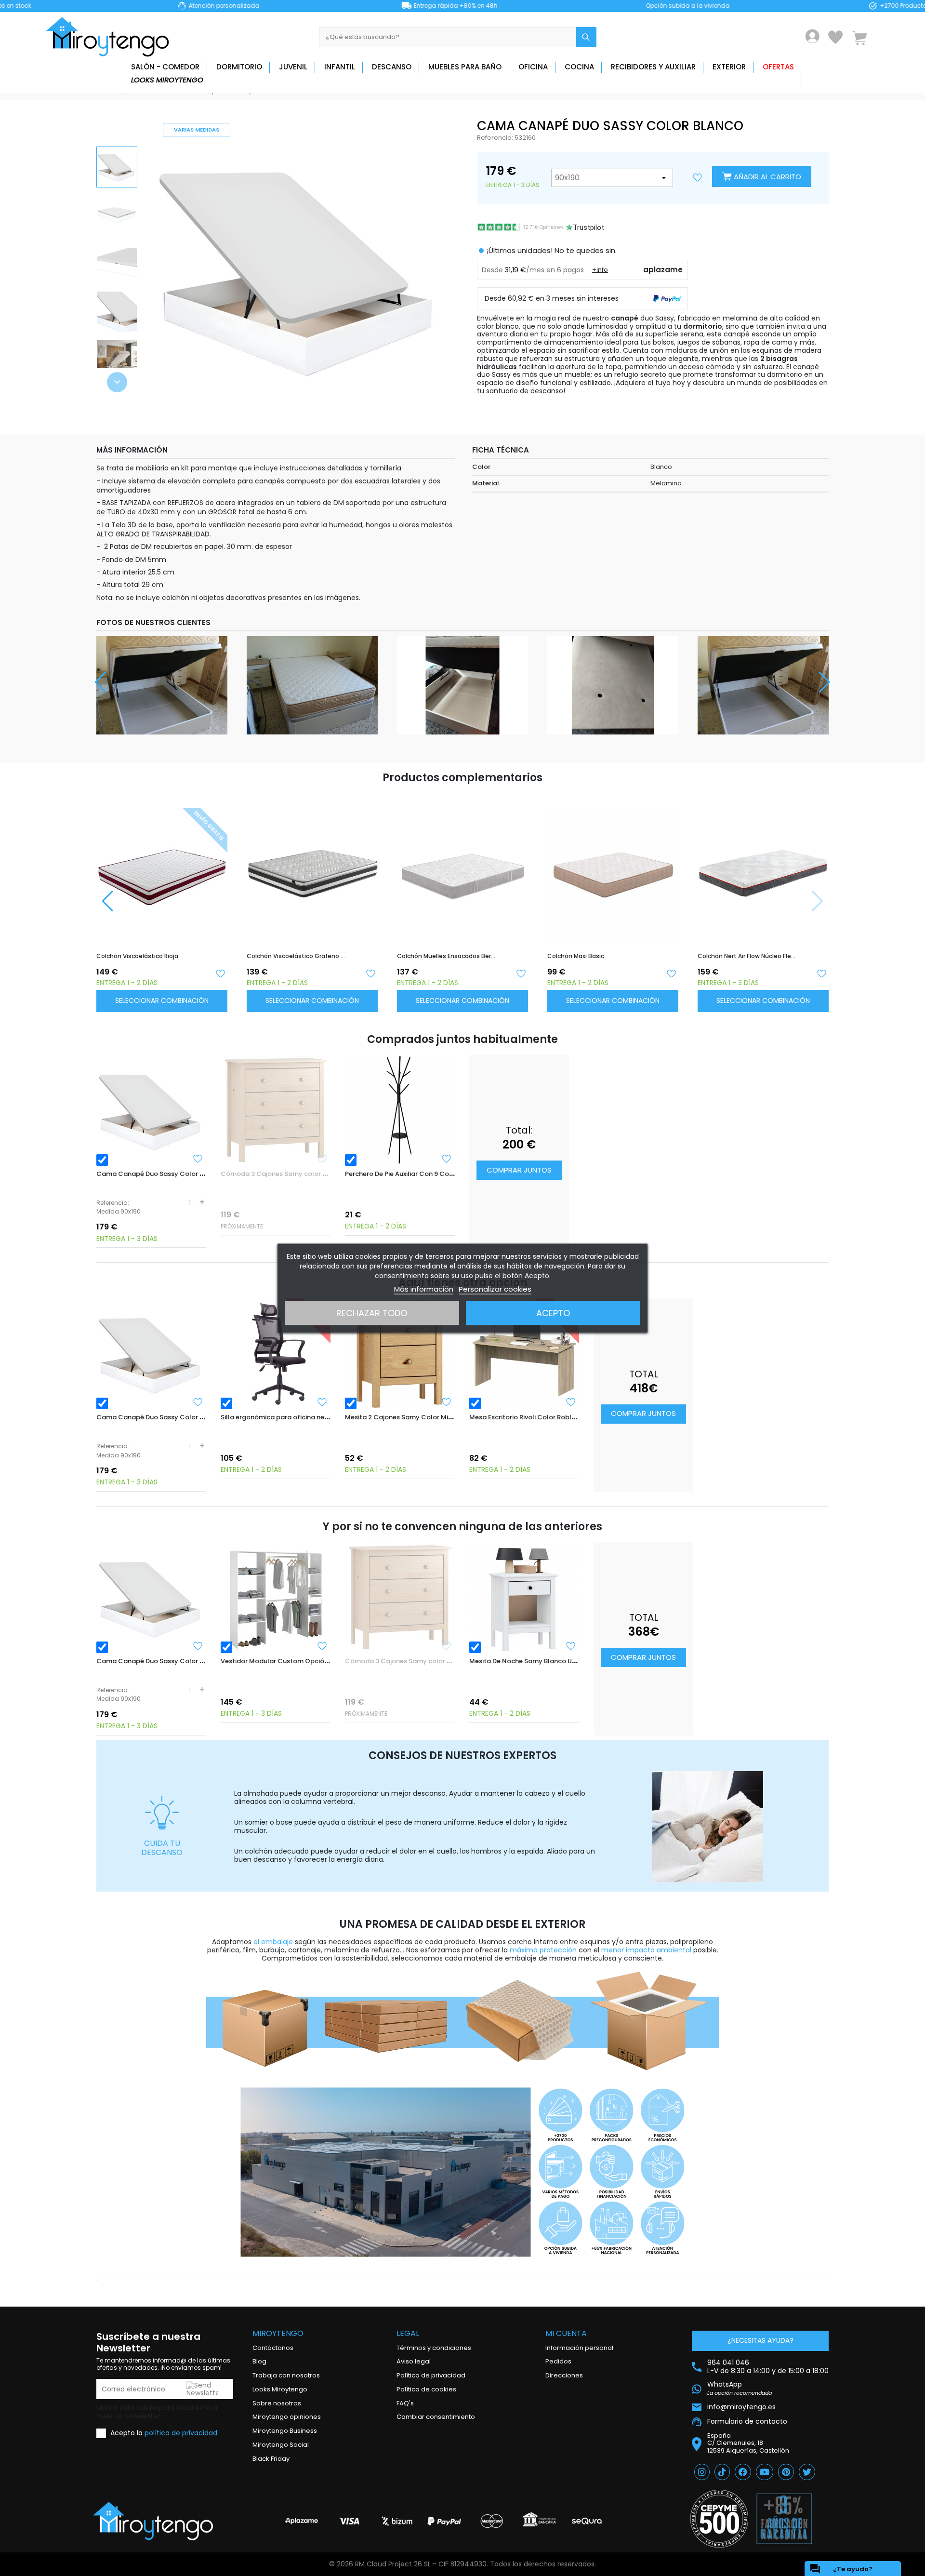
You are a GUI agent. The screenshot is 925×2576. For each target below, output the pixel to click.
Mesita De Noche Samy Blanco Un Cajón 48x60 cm (549, 1661)
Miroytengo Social (281, 2445)
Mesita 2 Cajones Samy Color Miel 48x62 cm (415, 1417)
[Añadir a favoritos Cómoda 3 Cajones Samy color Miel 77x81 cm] (322, 1159)
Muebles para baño (465, 67)
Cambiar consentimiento (436, 2417)
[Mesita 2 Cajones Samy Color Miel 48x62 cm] (400, 1353)
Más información (424, 1288)
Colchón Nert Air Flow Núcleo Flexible (747, 956)
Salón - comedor (165, 67)
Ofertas (778, 67)
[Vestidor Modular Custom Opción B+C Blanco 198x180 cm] (276, 1597)
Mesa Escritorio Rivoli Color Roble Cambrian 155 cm (551, 1417)
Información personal (579, 2348)
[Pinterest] (786, 2472)
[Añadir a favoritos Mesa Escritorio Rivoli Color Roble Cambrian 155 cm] (571, 1402)
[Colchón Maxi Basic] (613, 865)
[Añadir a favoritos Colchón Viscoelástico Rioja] (220, 973)
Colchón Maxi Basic (576, 956)
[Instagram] (702, 2472)
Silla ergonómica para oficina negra (278, 1417)
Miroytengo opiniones (287, 2417)
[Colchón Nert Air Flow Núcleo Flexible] (763, 865)
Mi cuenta (566, 2333)
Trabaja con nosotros (286, 2375)
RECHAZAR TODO (372, 1313)
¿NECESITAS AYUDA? (760, 2340)
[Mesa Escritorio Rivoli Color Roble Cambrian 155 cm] (524, 1353)
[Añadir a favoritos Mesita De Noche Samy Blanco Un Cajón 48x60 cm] (571, 1646)
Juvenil (293, 67)
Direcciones (564, 2375)
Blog (259, 2361)
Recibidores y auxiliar (653, 67)
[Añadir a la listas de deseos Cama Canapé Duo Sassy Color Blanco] (698, 178)
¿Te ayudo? (841, 2569)
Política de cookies (426, 2389)
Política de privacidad (431, 2375)
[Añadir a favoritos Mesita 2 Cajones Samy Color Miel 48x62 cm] (447, 1402)
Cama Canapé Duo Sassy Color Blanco (159, 1174)
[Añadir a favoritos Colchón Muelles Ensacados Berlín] (521, 973)
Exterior (729, 67)
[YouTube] (765, 2472)
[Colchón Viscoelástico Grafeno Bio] (312, 865)
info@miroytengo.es (741, 2407)
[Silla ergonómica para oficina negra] (276, 1353)
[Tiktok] (722, 2472)
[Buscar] (586, 37)
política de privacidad (181, 2433)
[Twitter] (807, 2472)
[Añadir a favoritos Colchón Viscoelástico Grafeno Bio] (370, 973)
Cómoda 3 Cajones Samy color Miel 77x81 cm (293, 1174)
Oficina (533, 67)
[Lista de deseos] (835, 37)
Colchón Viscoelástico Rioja (137, 956)
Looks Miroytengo (167, 80)
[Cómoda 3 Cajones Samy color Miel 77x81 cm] (276, 1110)
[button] (117, 382)
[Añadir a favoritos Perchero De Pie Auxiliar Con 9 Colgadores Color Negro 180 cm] (447, 1159)
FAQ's (405, 2403)
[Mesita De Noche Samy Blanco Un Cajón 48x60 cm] (524, 1597)
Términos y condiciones (434, 2348)
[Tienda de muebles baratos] (111, 37)
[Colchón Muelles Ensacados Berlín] (462, 865)
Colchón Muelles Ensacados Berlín (446, 956)
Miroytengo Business (285, 2431)
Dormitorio (239, 67)
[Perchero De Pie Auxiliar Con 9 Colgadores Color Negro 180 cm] (400, 1110)
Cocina (579, 67)
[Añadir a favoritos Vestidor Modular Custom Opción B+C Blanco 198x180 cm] (322, 1646)
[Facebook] (743, 2472)
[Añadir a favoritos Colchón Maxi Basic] (671, 973)
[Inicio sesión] (813, 36)
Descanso (392, 67)
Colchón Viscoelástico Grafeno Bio (296, 956)
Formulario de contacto (747, 2421)
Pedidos (558, 2361)
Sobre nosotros (277, 2403)
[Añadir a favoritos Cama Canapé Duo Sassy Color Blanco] (198, 1159)
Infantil (340, 67)
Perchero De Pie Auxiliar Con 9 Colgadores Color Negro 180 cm (444, 1174)
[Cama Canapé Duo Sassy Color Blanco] (151, 1110)
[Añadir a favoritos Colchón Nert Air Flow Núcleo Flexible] (821, 973)
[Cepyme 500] (719, 2519)
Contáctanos (273, 2348)
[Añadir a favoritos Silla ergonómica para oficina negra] (322, 1402)
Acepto (553, 1313)
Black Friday (271, 2459)
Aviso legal (414, 2361)
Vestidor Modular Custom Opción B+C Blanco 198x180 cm (312, 1661)
